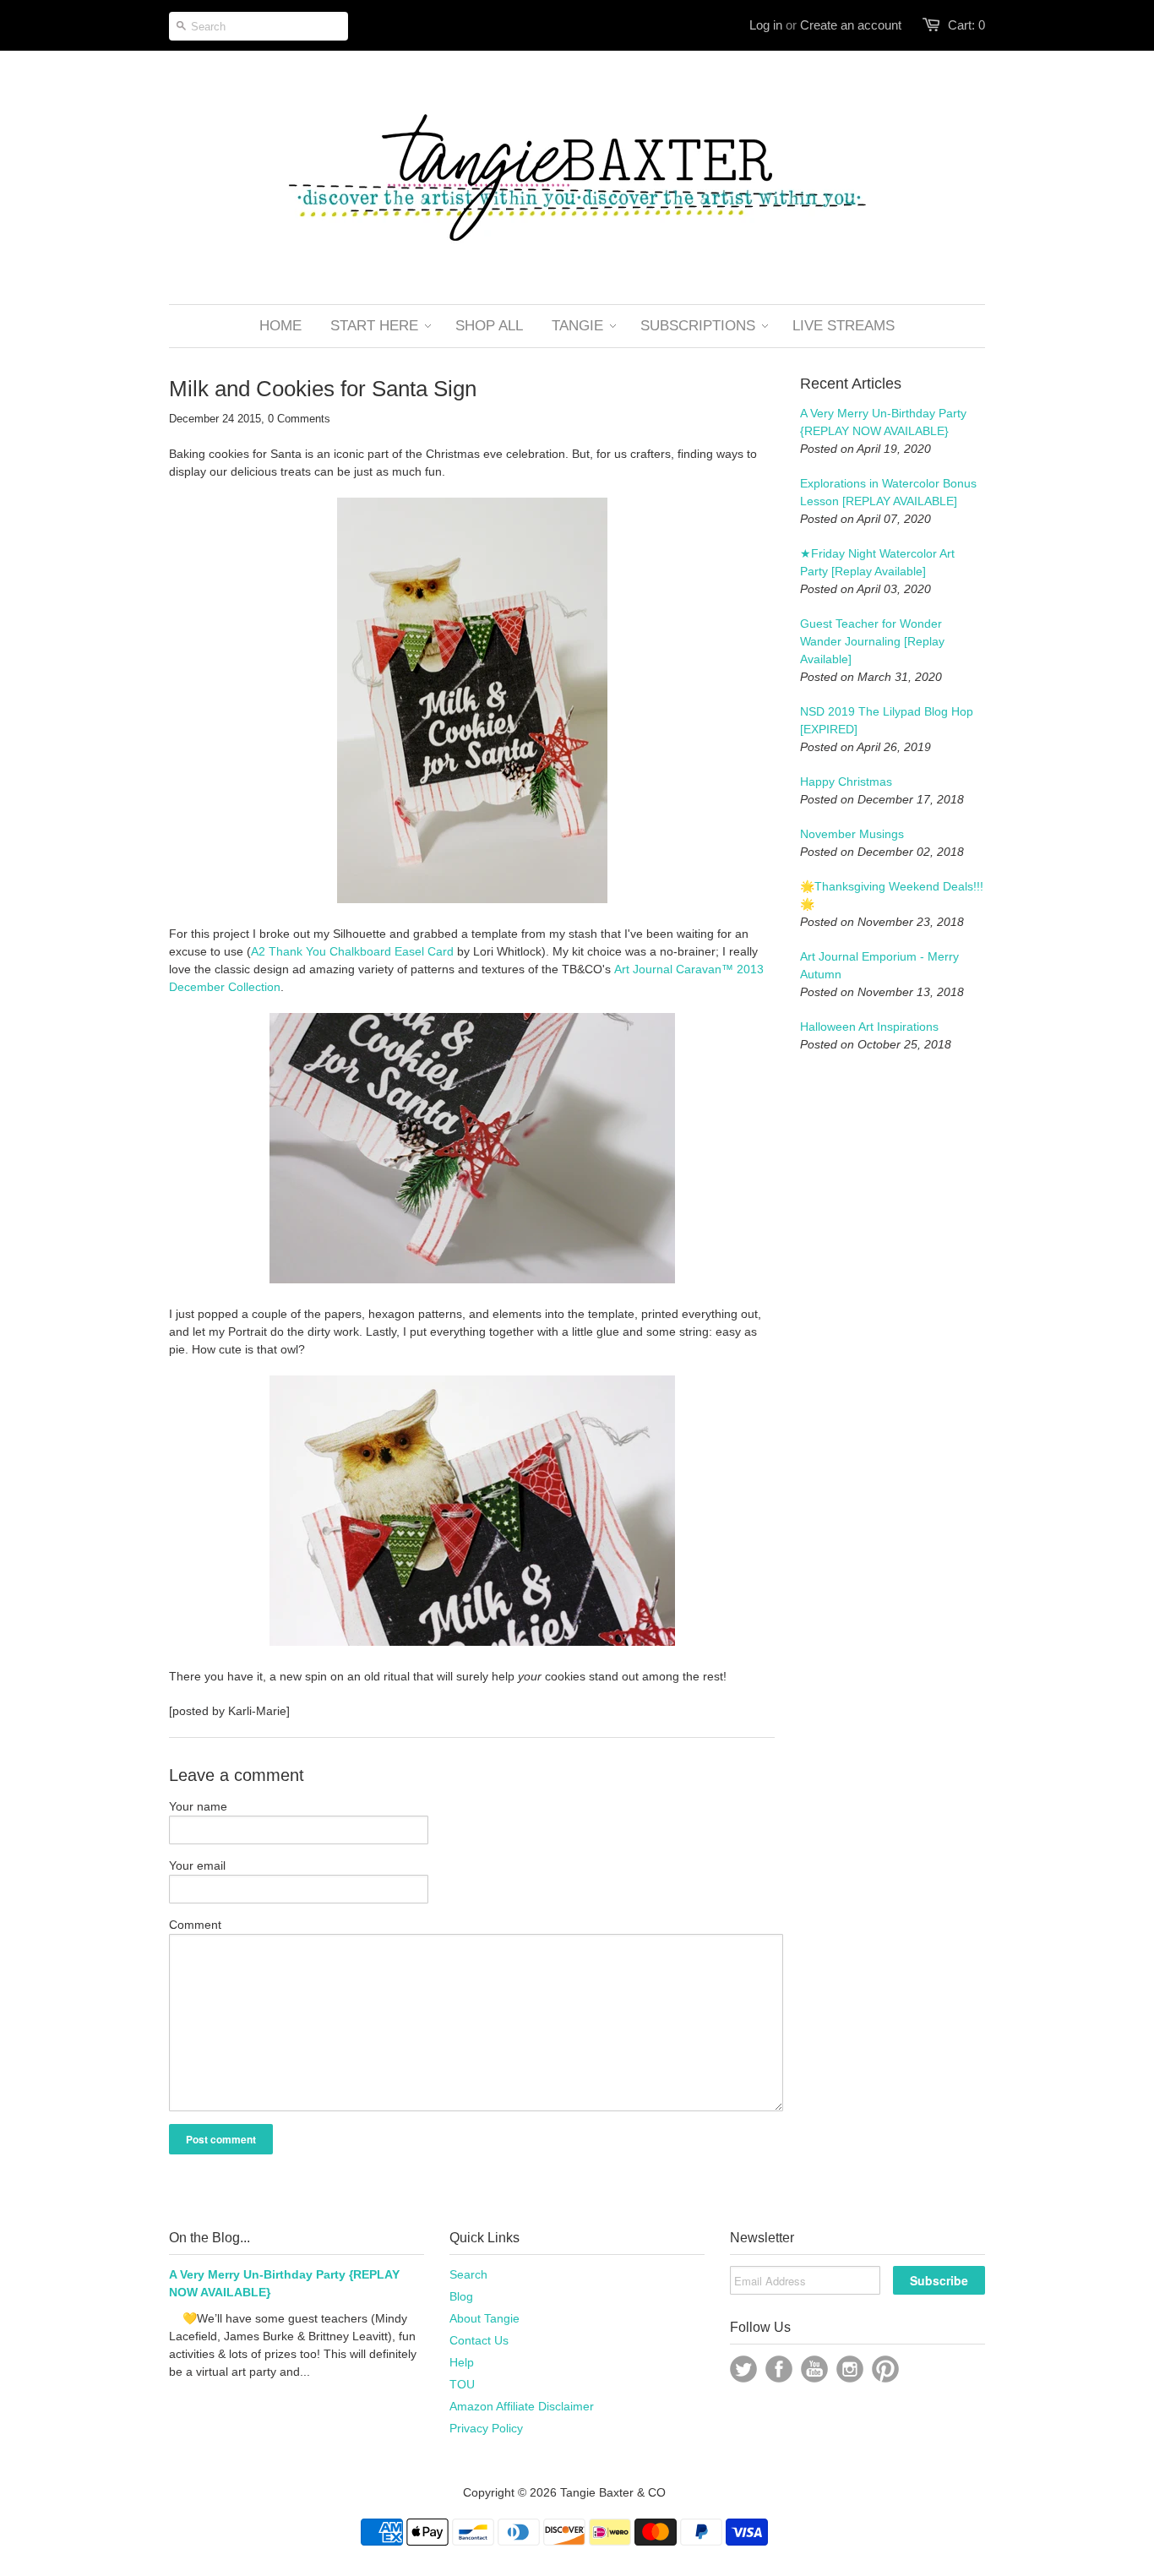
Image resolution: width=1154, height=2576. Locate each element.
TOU (462, 2384)
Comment (195, 1925)
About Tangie (484, 2318)
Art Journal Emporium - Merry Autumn (879, 965)
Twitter (743, 2369)
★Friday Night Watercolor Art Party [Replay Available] (877, 562)
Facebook (779, 2369)
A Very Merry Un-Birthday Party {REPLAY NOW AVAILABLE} (883, 422)
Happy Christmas (846, 782)
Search (468, 2274)
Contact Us (479, 2340)
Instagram (850, 2369)
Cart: (966, 25)
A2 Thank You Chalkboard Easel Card (352, 951)
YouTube (814, 2369)
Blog (461, 2296)
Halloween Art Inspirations (869, 1027)
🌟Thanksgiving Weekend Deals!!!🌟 (892, 895)
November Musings (852, 834)
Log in (766, 25)
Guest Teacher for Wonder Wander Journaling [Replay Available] (872, 641)
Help (462, 2362)
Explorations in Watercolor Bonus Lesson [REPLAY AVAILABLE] (888, 492)
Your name (198, 1806)
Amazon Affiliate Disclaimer (522, 2406)
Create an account (851, 25)
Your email (197, 1865)
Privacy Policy (486, 2428)
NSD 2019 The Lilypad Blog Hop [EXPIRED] (887, 720)
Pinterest (885, 2369)
